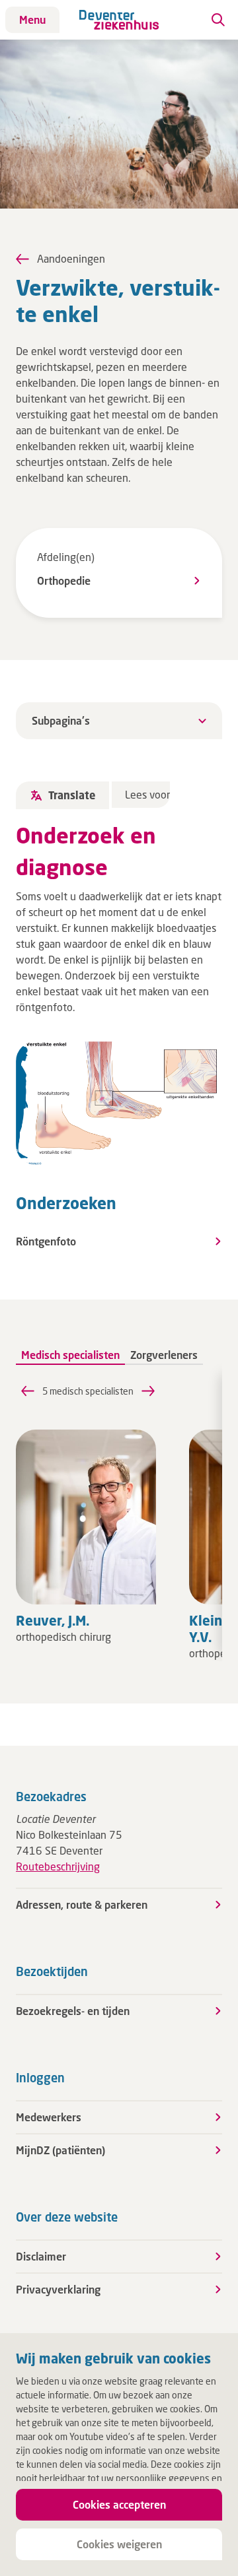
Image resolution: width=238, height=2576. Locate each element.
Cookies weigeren (119, 2544)
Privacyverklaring (58, 2289)
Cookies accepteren (119, 2504)
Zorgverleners (164, 1355)
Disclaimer (41, 2256)
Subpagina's (61, 720)
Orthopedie (64, 580)
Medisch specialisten (70, 1355)
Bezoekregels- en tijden (73, 2011)
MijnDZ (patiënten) (60, 2150)
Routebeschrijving (58, 1866)
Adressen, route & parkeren (82, 1904)
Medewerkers (49, 2117)
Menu (32, 19)
